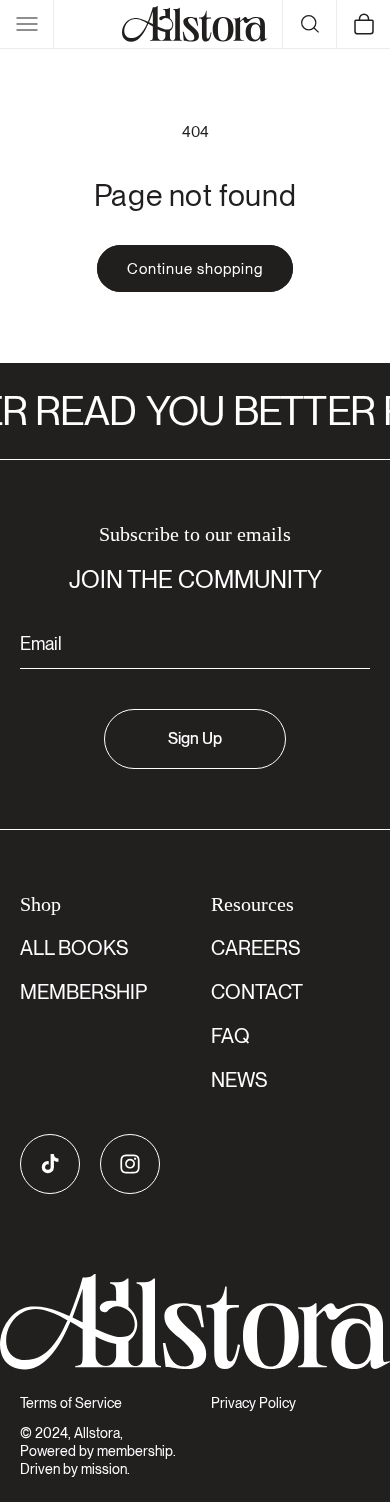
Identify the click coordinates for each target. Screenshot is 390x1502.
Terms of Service (71, 1403)
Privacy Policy (253, 1403)
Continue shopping (195, 269)
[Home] (195, 24)
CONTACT (257, 992)
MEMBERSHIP (83, 992)
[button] (27, 24)
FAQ (230, 1036)
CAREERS (255, 948)
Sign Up (195, 738)
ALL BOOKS (74, 948)
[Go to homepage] (195, 1322)
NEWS (239, 1080)
